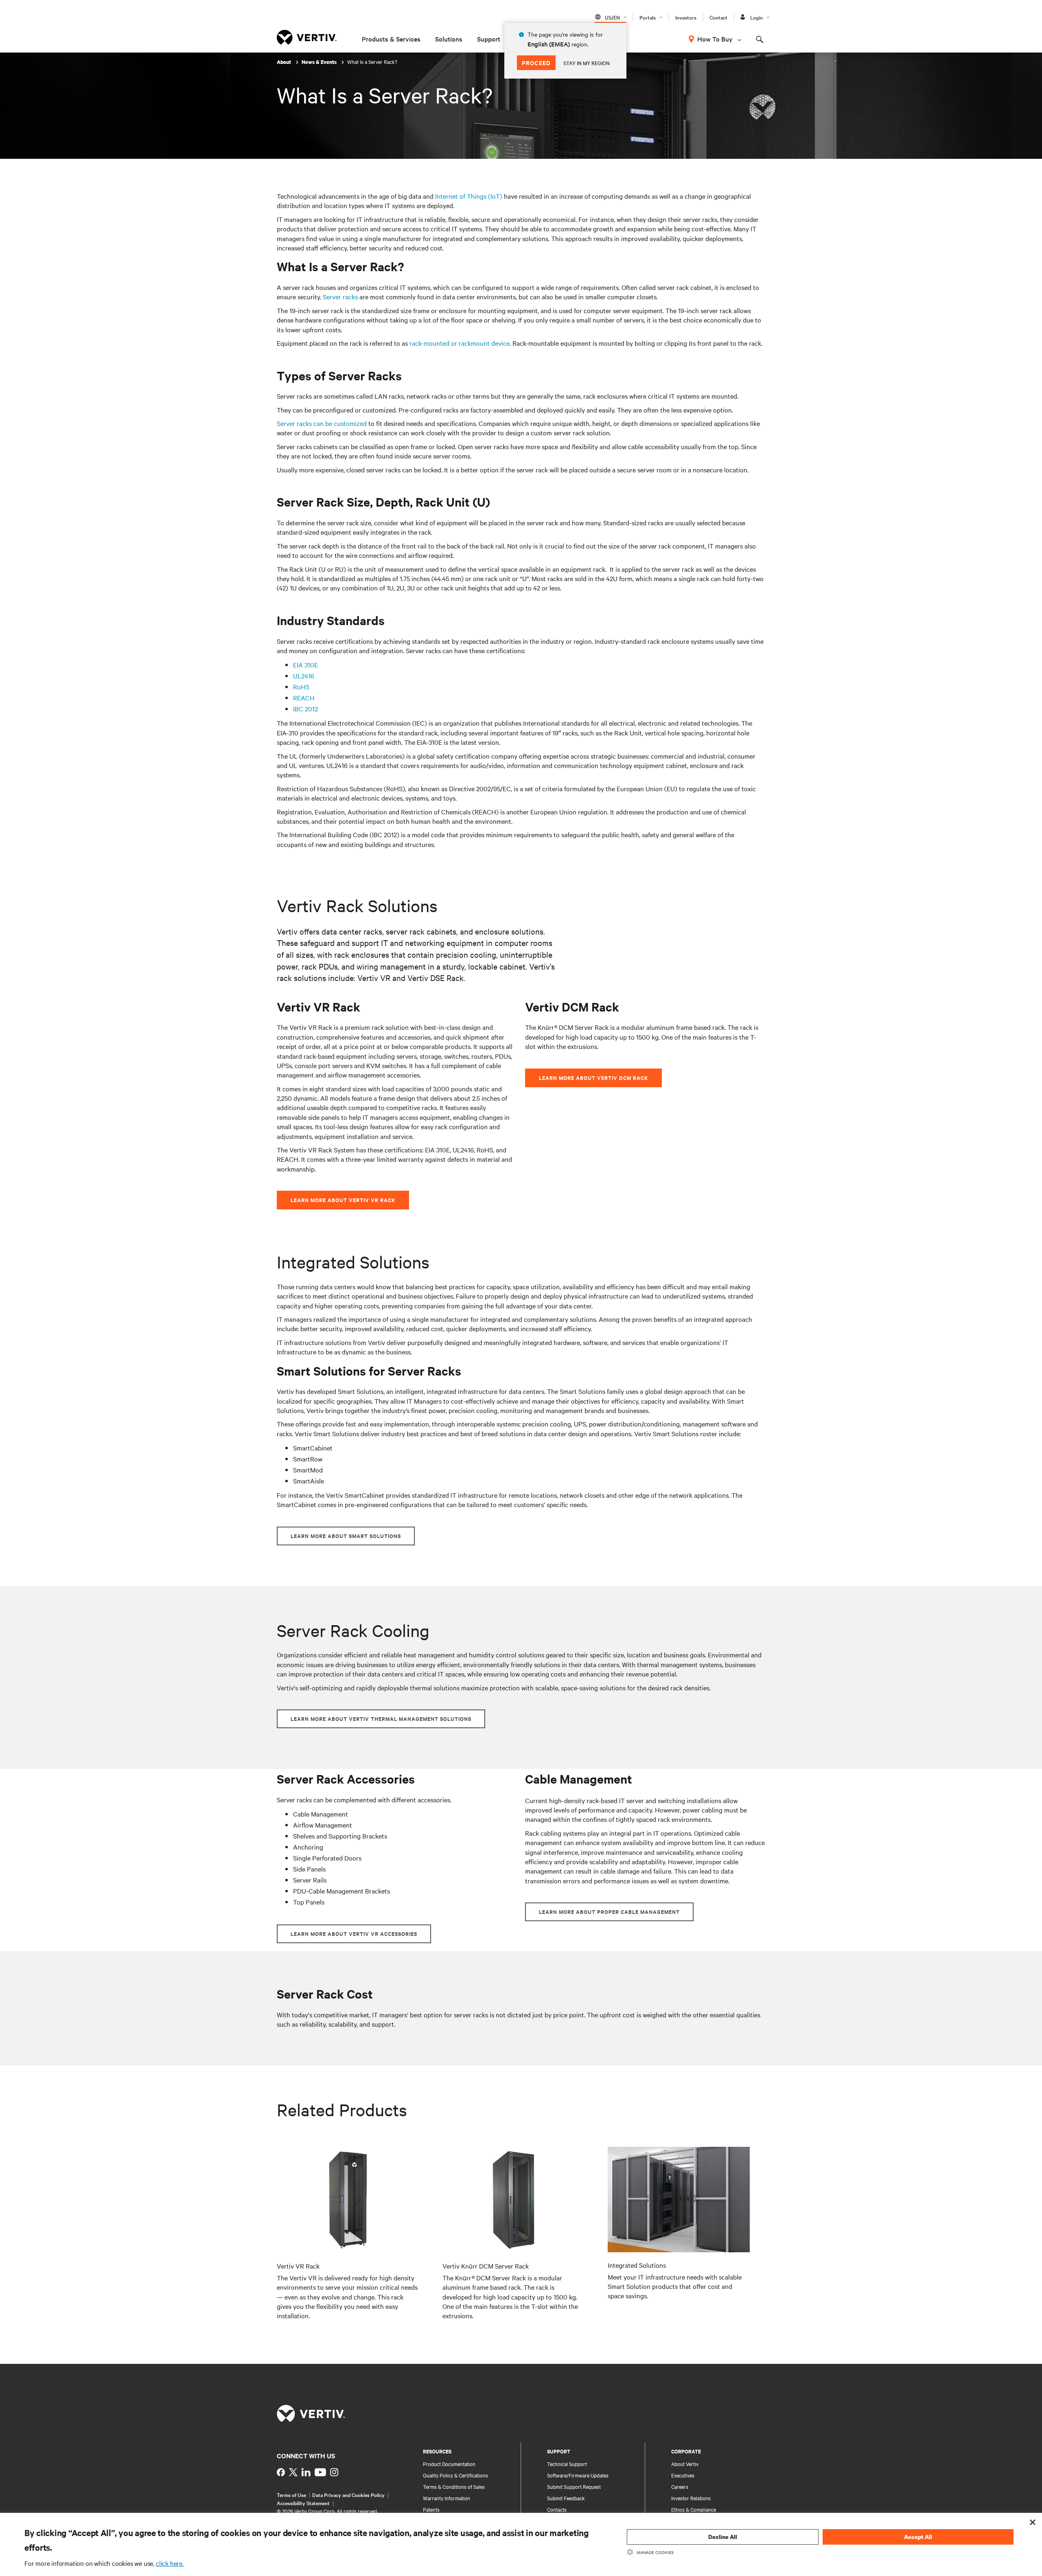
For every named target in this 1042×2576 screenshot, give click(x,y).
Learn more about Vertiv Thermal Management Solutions (381, 1719)
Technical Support (567, 2464)
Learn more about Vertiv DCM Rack (593, 1078)
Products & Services (391, 39)
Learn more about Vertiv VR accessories (354, 1934)
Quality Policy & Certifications (455, 2475)
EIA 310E (305, 665)
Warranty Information (447, 2498)
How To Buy (715, 39)
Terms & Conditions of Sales (454, 2486)
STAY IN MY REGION (587, 63)
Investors (686, 17)
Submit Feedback (566, 2498)
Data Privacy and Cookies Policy (348, 2495)
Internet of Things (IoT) (469, 196)
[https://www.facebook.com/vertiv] (281, 2472)
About (285, 62)
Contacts (557, 2509)
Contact (718, 17)
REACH (304, 698)
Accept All (918, 2537)
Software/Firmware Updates (578, 2475)
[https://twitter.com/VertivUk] (293, 2472)
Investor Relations (691, 2498)
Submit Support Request (574, 2486)
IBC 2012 (305, 709)
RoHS (301, 687)
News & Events (320, 62)
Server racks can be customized (322, 423)
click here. (170, 2563)
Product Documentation (449, 2464)
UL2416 (304, 676)
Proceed (536, 63)
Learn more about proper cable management (609, 1912)
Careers (680, 2486)
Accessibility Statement (303, 2503)
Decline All (723, 2537)
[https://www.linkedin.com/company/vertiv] (306, 2472)
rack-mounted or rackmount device (460, 343)
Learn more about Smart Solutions (346, 1536)
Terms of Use (291, 2495)
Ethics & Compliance (694, 2509)
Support (489, 39)
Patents (431, 2509)
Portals (648, 17)
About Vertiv (685, 2464)
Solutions (449, 39)
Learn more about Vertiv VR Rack (343, 1200)
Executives (683, 2475)
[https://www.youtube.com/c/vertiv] (320, 2472)
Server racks (340, 296)
